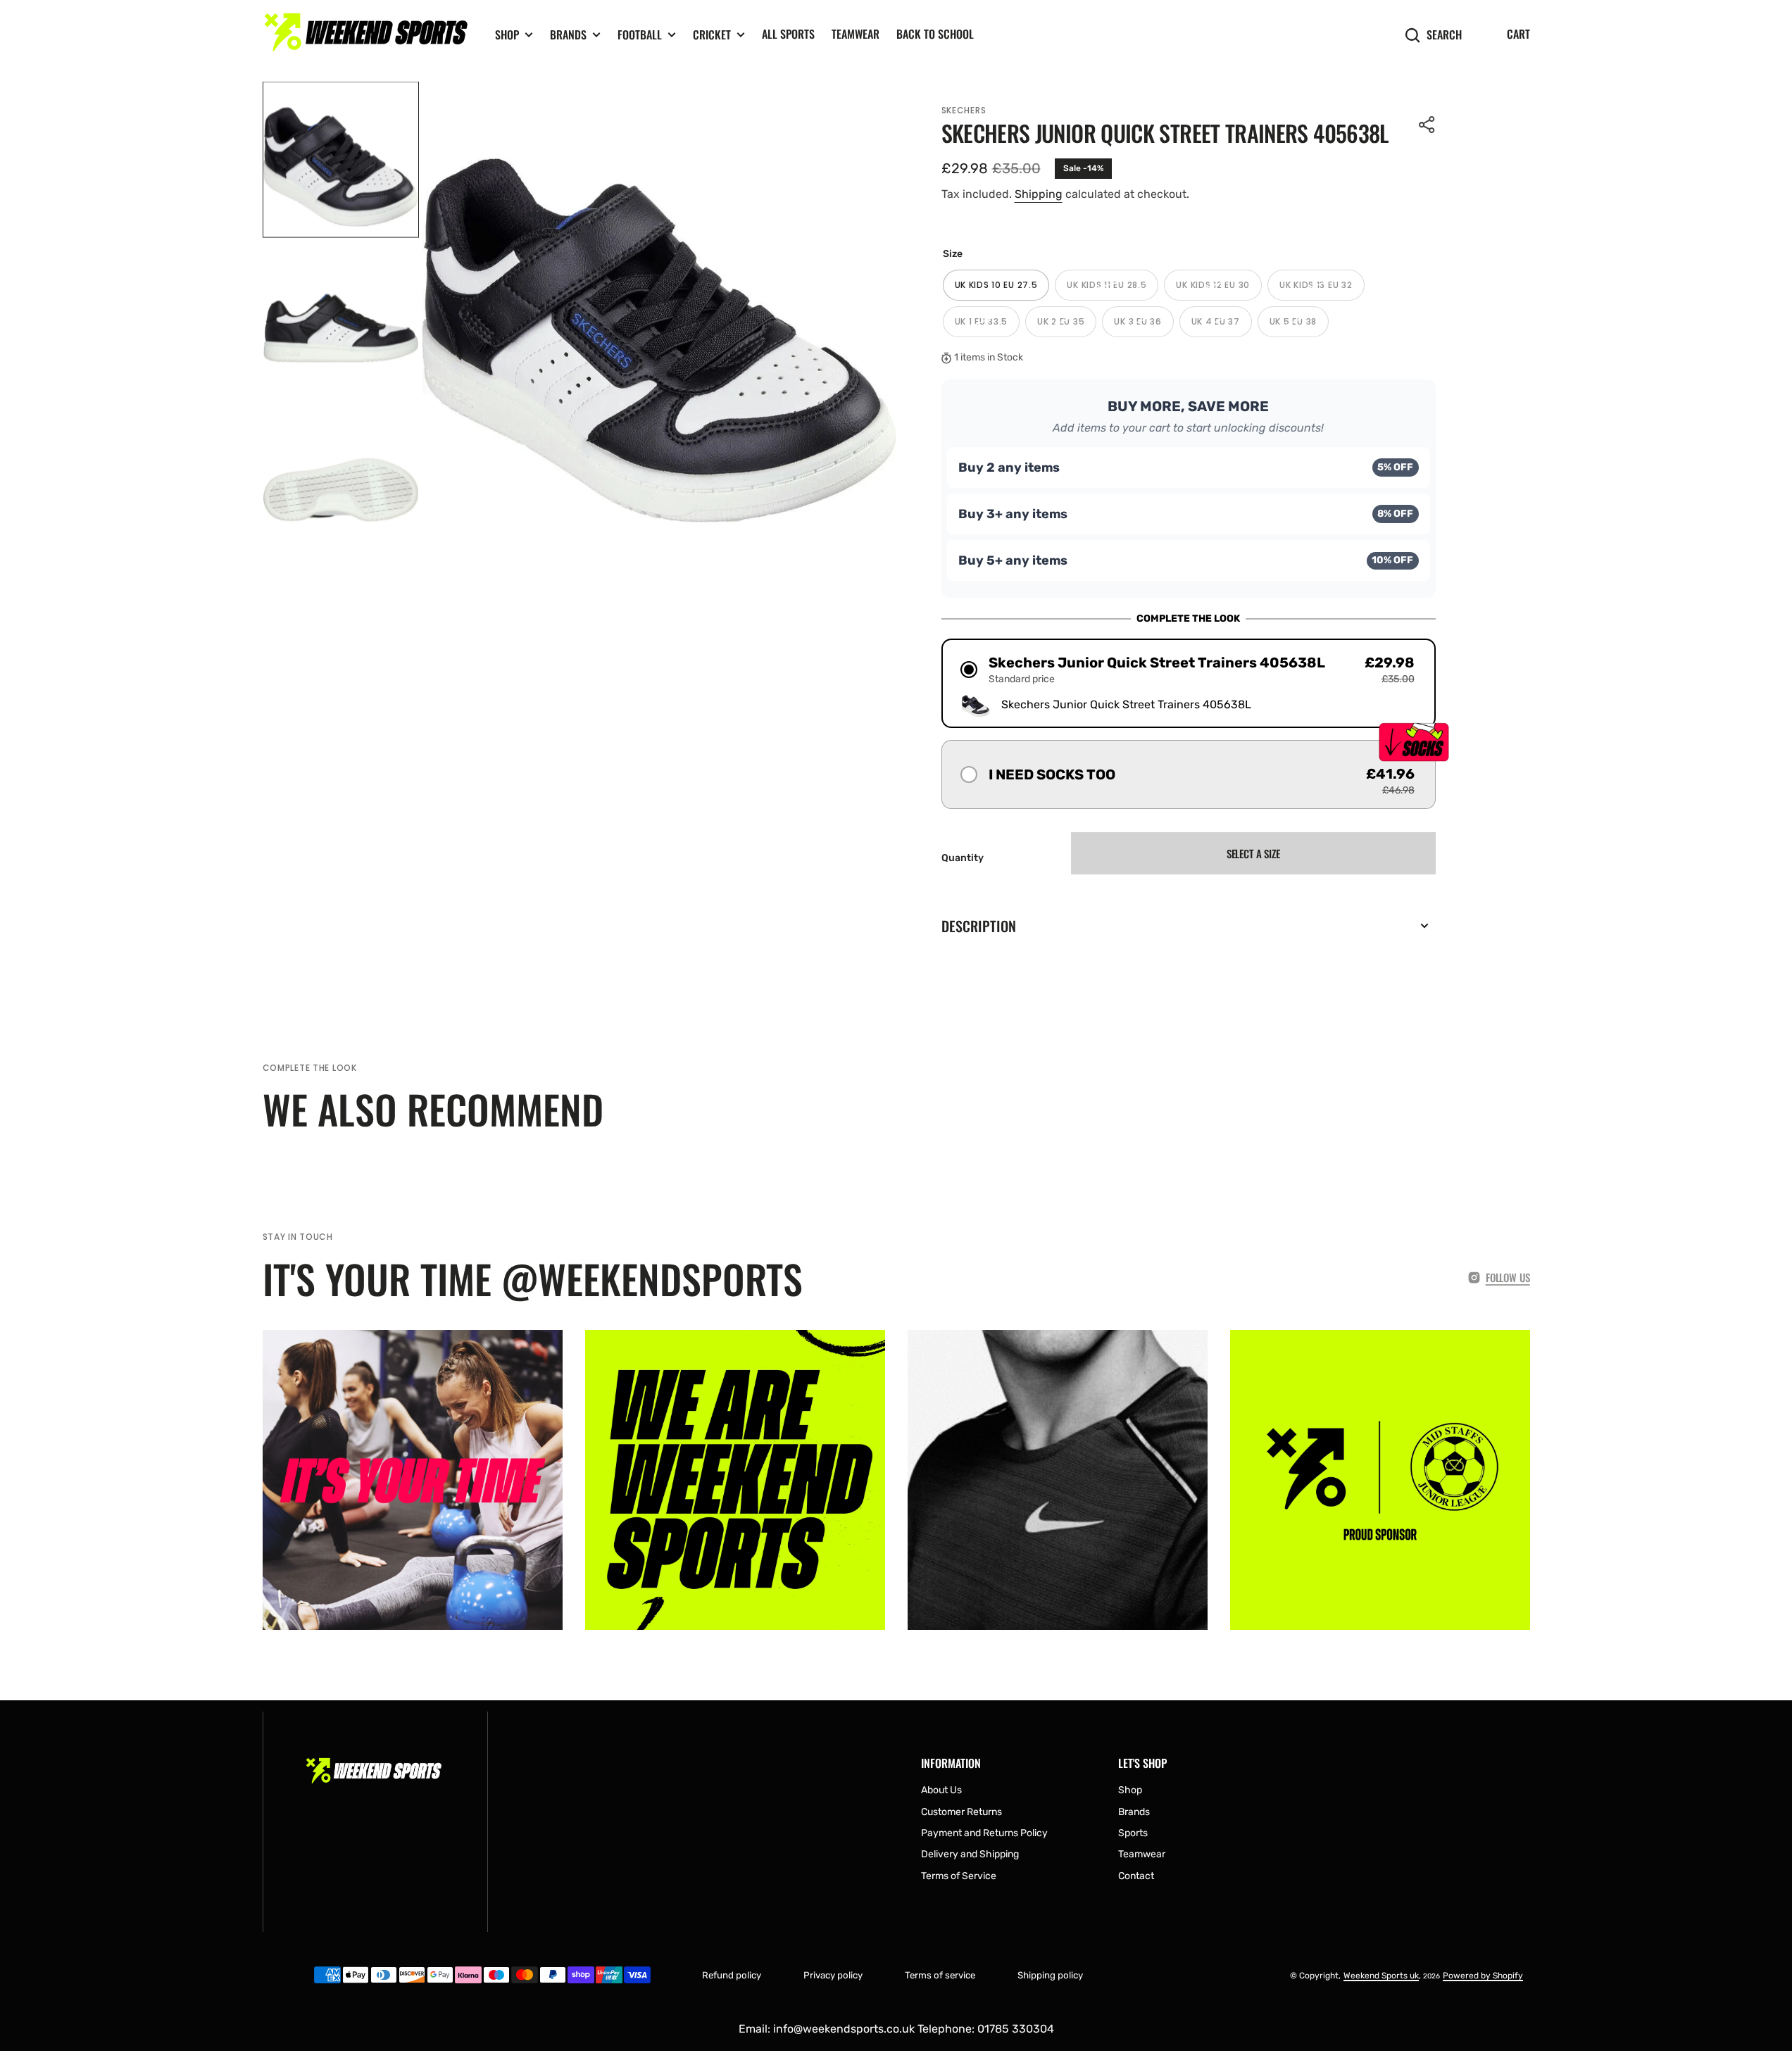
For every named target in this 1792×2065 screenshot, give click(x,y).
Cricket (712, 35)
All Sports (788, 34)
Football (640, 35)
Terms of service (940, 1975)
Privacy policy (833, 1975)
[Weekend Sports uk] (368, 35)
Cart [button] (1518, 34)
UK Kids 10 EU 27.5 (1002, 290)
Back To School (935, 34)
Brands (568, 35)
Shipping (1039, 194)
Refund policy (732, 1975)
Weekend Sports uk (1381, 1976)
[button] (1427, 125)
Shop (507, 35)
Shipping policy (1050, 1975)
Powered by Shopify (1483, 1976)
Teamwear (856, 34)
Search (1444, 35)
